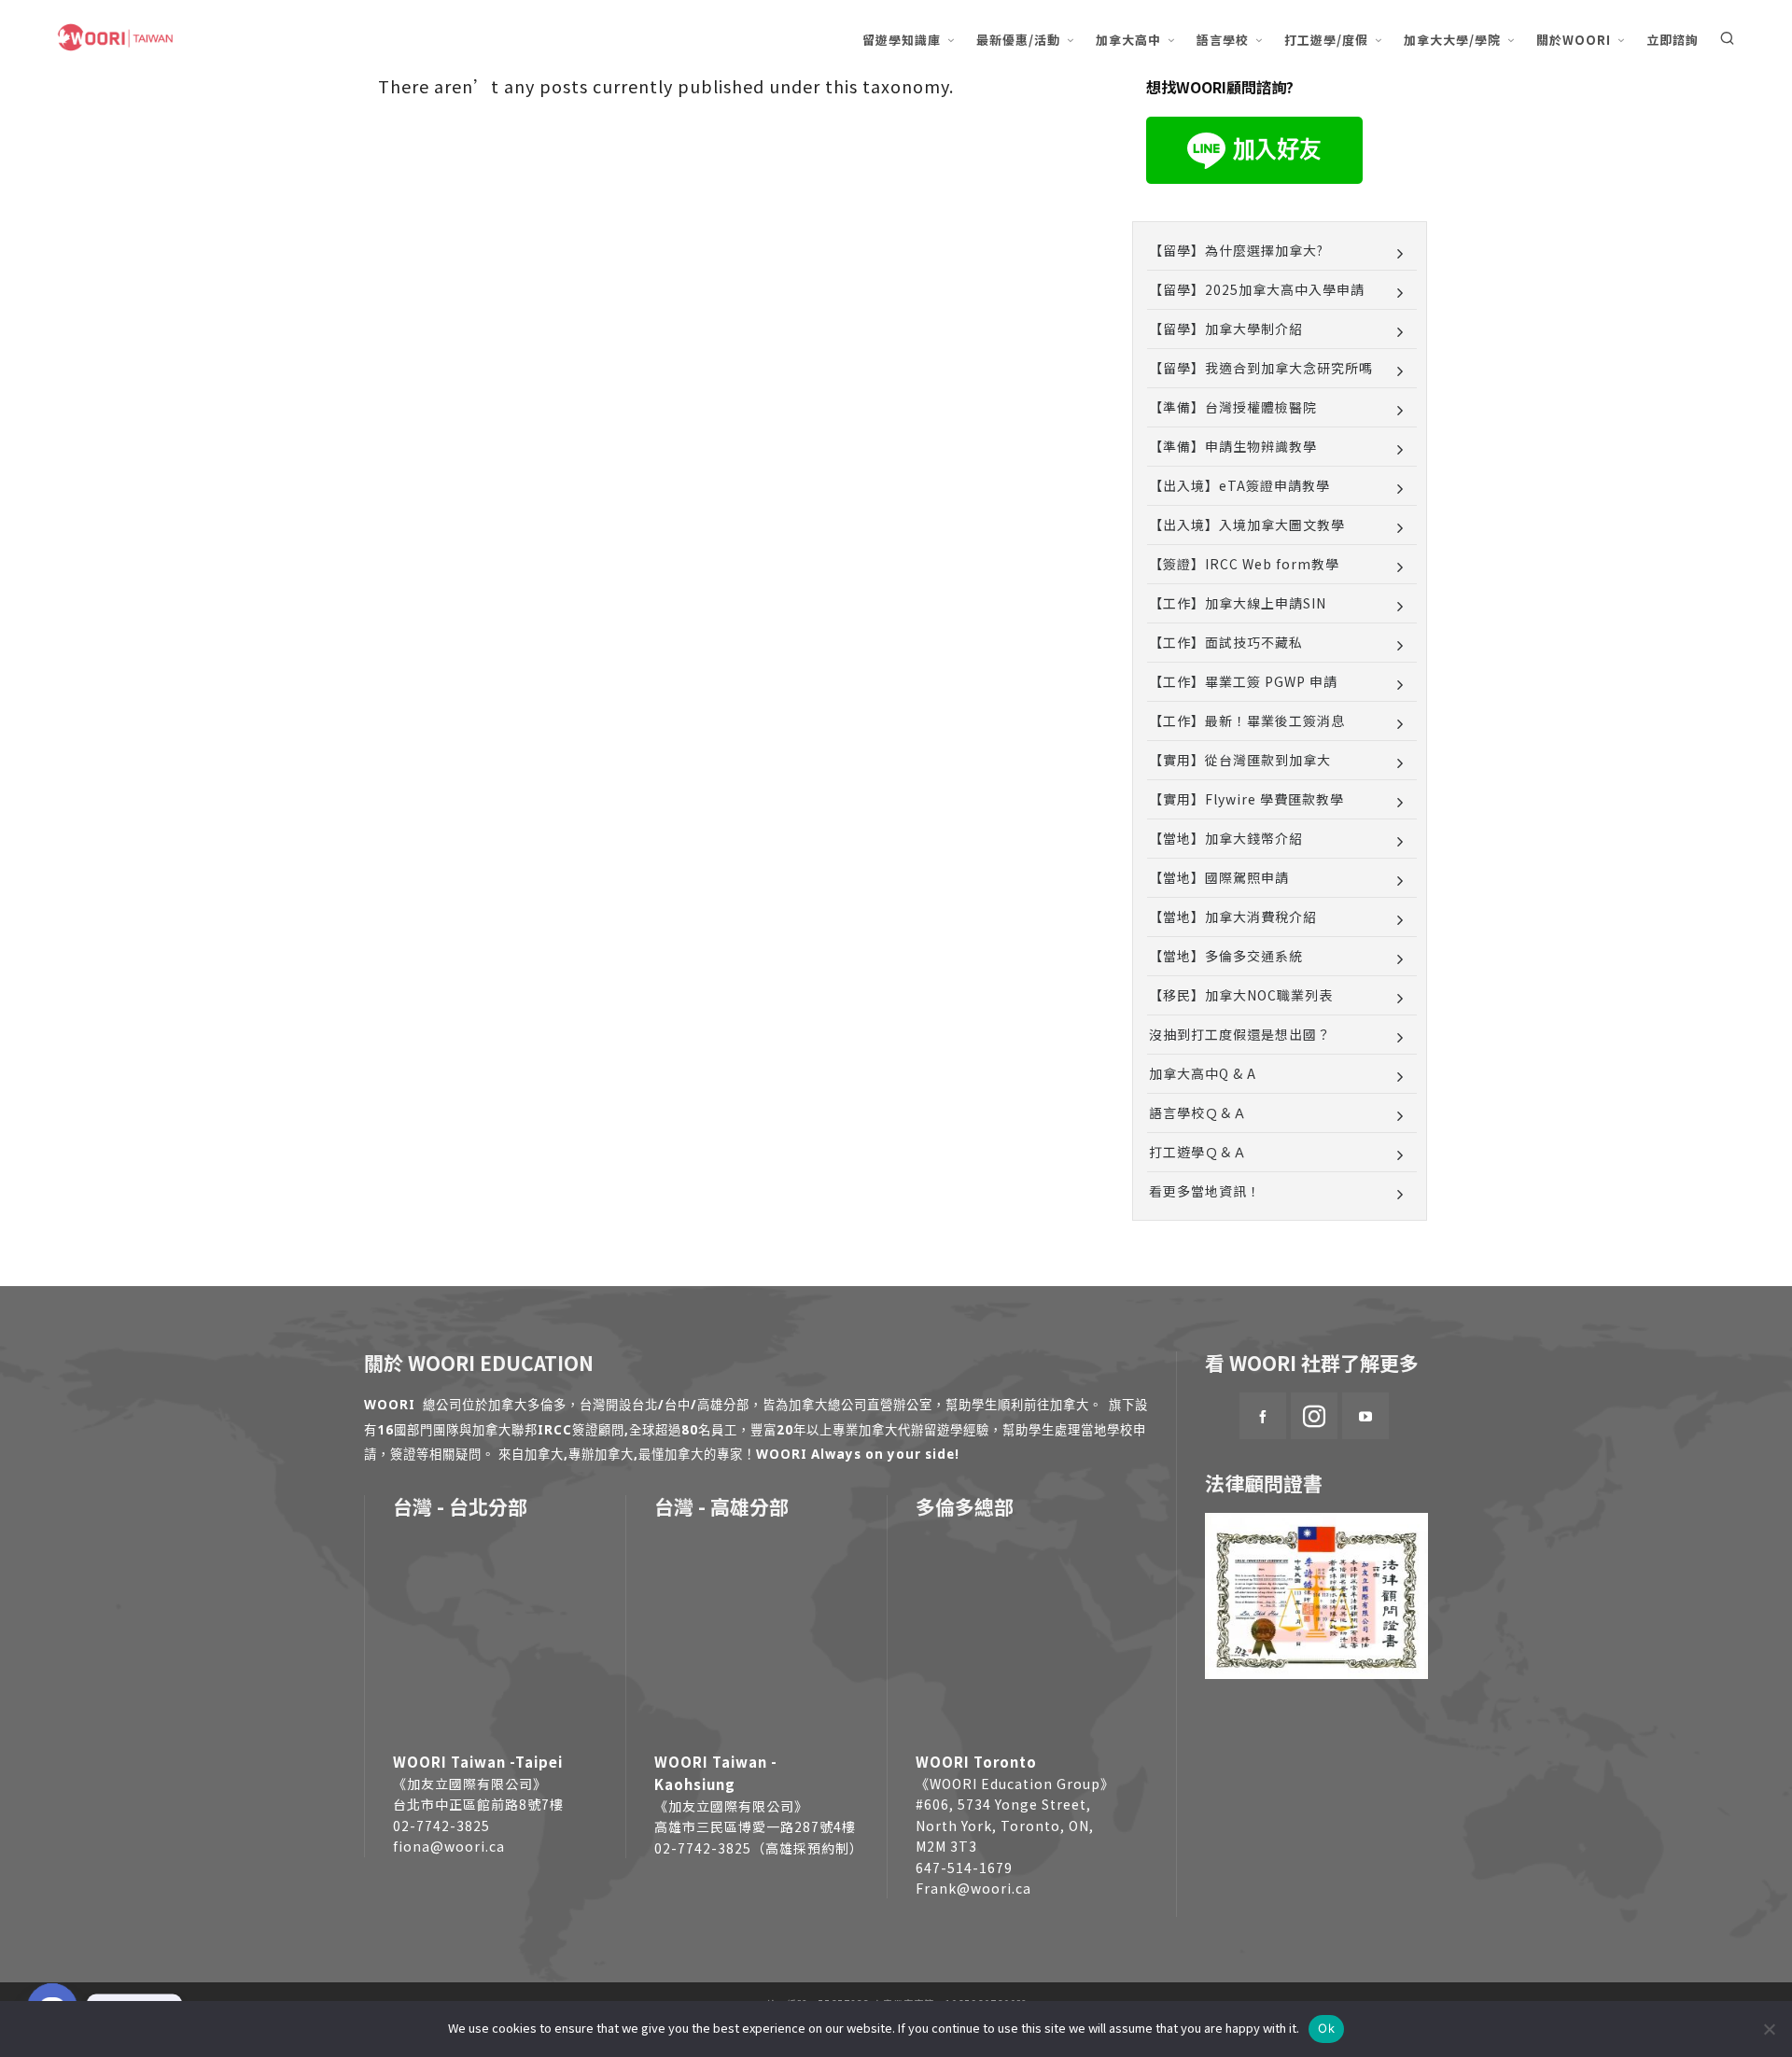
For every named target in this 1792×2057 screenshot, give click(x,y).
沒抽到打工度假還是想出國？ (1240, 1034)
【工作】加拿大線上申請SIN (1238, 603)
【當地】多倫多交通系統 (1226, 956)
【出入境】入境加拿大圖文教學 (1247, 525)
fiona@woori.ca (449, 1846)
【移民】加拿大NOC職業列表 (1241, 995)
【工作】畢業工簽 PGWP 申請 (1243, 681)
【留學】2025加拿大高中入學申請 (1257, 289)
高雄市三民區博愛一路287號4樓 (755, 1826)
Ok (1326, 2028)
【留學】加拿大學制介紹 (1226, 329)
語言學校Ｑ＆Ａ (1198, 1112)
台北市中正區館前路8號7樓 (478, 1804)
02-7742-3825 (441, 1826)
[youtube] (1365, 1416)
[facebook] (1263, 1416)
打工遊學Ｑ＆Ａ (1198, 1152)
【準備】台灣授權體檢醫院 (1233, 407)
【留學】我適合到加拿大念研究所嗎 (1261, 368)
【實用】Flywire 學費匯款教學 (1246, 799)
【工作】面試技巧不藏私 (1226, 642)
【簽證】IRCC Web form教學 (1244, 564)
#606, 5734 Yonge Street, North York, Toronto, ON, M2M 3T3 (1005, 1825)
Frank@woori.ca (973, 1888)
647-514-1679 (964, 1868)
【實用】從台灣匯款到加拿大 (1240, 760)
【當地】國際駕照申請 (1219, 877)
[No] (1769, 2029)
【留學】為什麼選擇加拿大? (1236, 250)
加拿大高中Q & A (1203, 1073)
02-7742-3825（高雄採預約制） (759, 1848)
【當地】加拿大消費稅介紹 (1233, 917)
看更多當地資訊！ (1205, 1191)
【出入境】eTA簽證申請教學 (1239, 485)
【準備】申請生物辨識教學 (1233, 446)
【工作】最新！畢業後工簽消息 (1247, 721)
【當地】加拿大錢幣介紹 (1226, 838)
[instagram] (1314, 1416)
